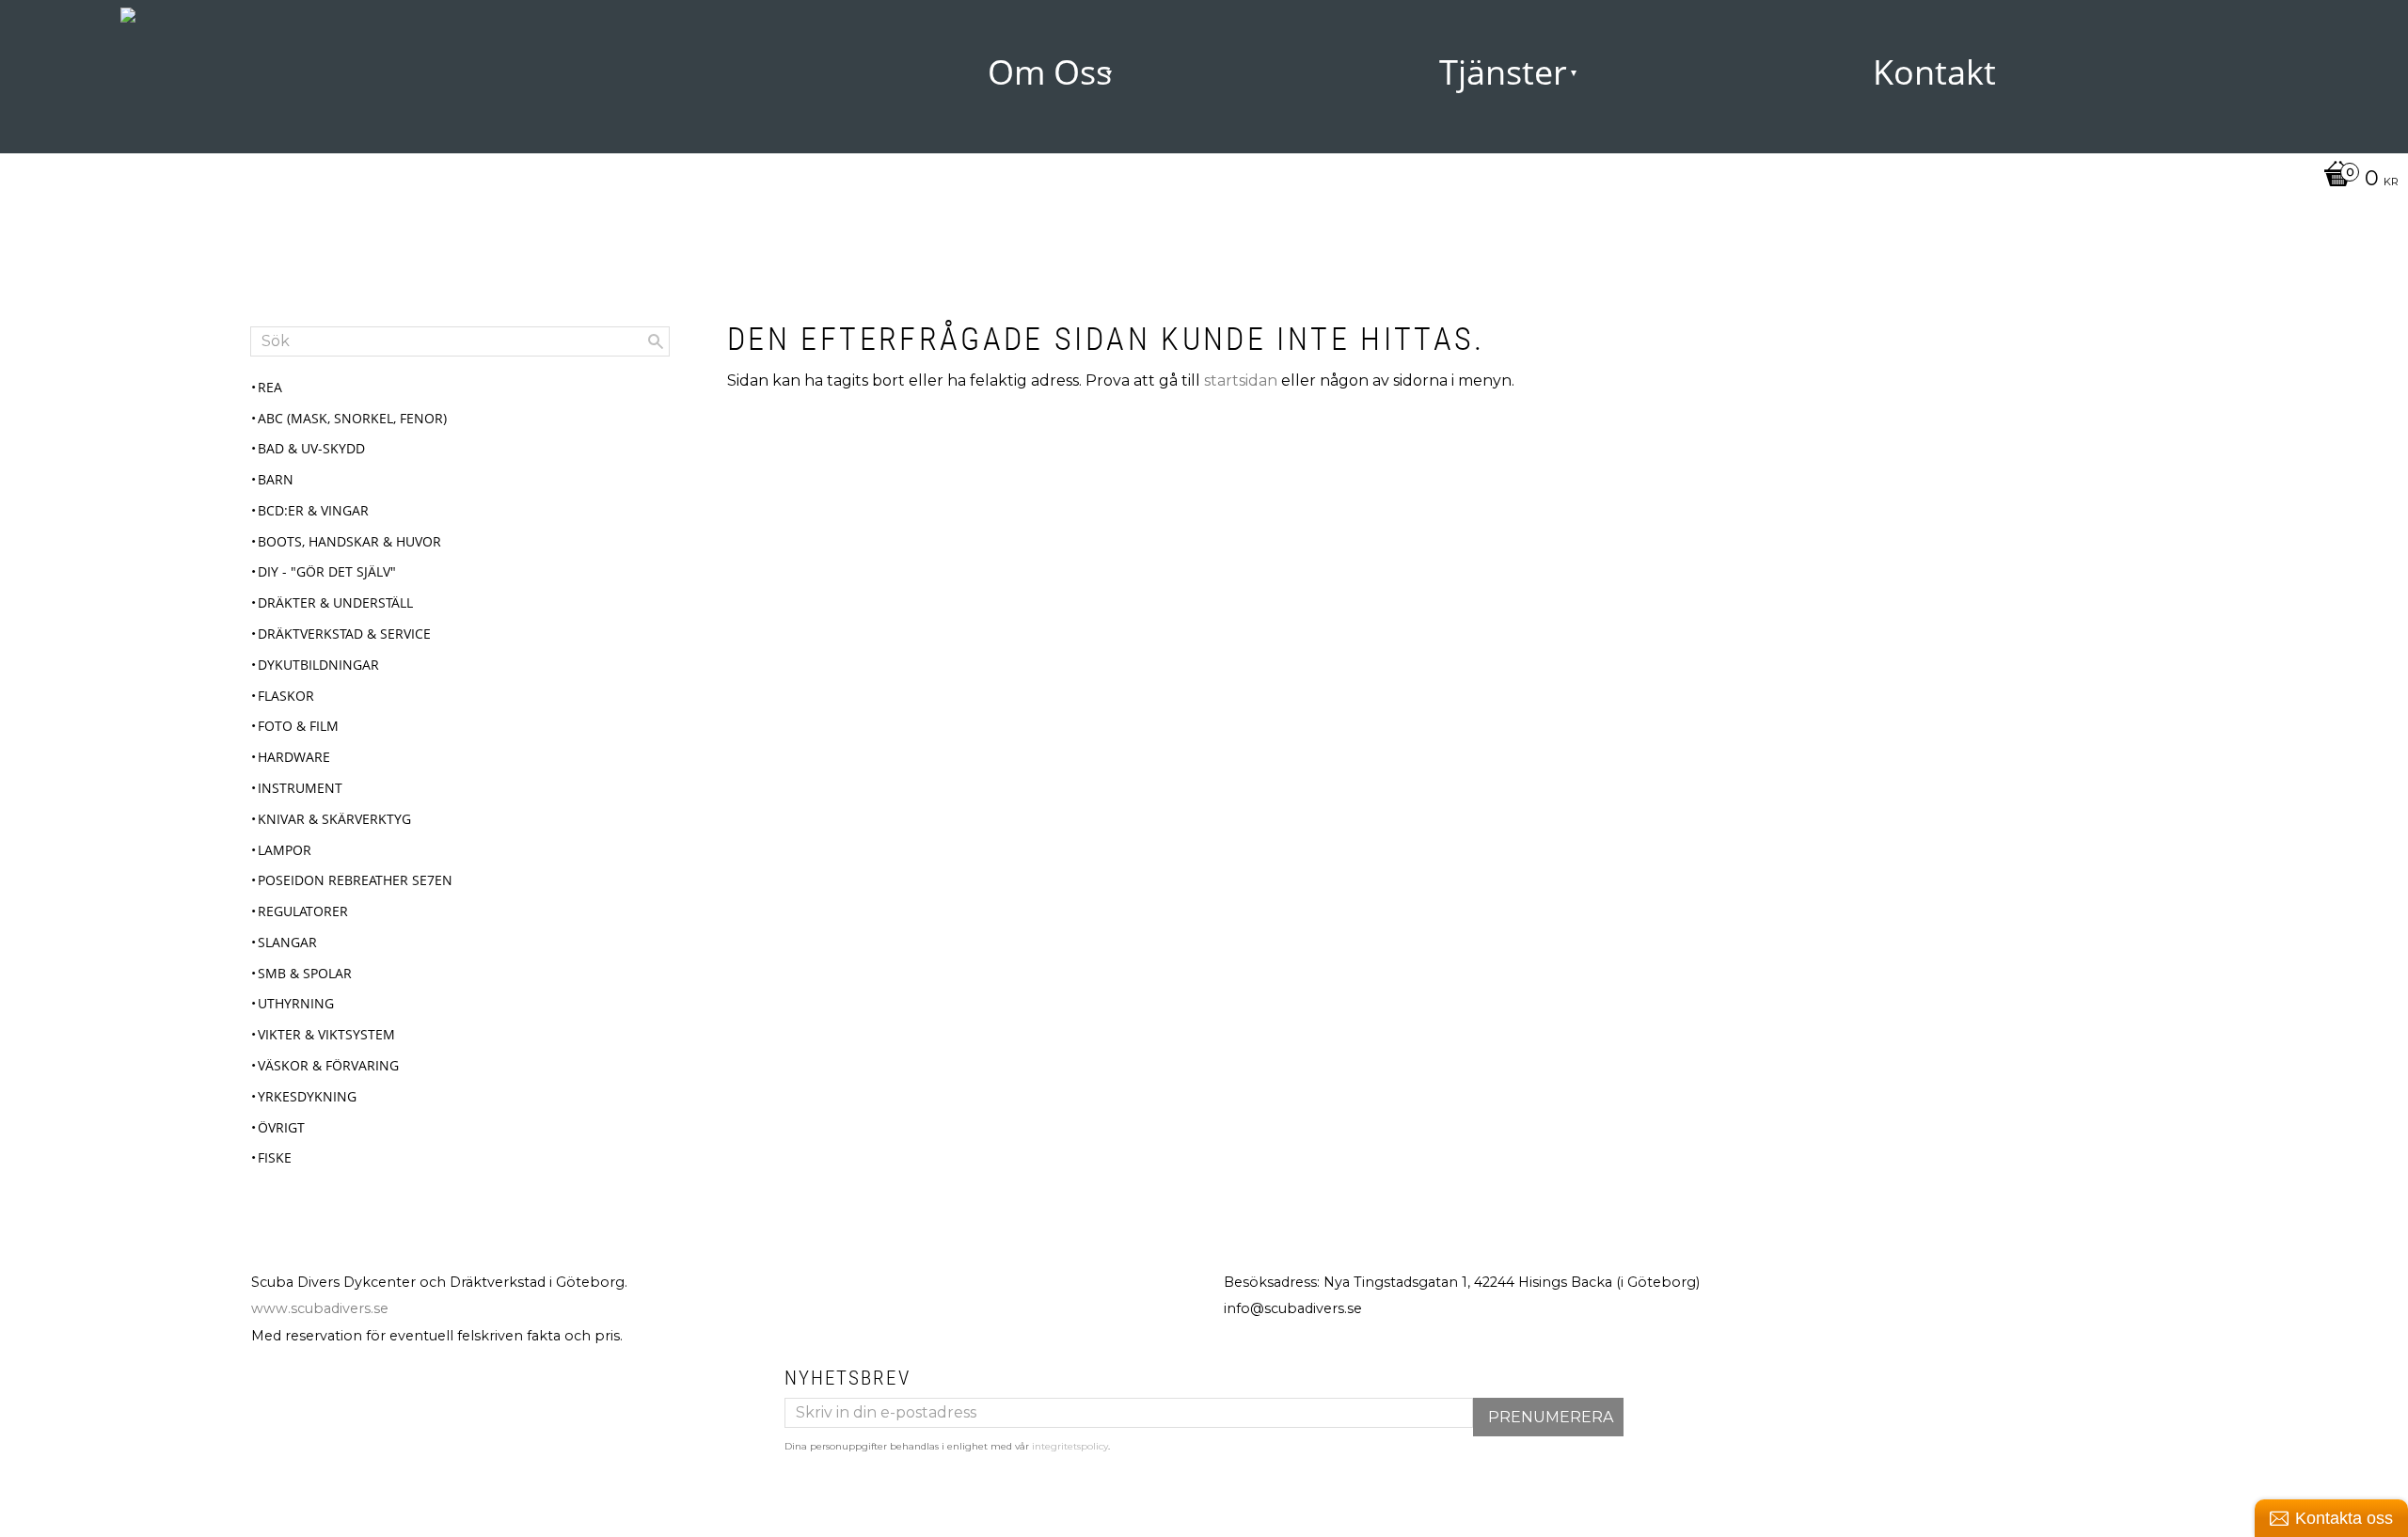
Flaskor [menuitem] (286, 696)
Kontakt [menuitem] (1934, 72)
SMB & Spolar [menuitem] (305, 973)
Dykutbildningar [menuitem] (318, 665)
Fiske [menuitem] (275, 1157)
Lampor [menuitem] (285, 850)
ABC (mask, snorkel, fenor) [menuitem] (352, 418)
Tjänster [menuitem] (1503, 72)
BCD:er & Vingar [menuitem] (313, 510)
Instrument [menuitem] (300, 788)
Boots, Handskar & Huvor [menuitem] (349, 541)
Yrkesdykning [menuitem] (307, 1096)
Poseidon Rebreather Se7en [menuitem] (355, 880)
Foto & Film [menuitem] (298, 726)
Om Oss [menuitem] (1050, 72)
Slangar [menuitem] (287, 942)
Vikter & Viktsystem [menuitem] (326, 1034)
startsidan (1241, 380)
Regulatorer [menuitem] (303, 911)
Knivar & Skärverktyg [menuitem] (334, 819)
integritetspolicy (1070, 1446)
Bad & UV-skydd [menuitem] (311, 448)
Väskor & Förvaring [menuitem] (328, 1065)
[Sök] (656, 341)
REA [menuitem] (270, 387)
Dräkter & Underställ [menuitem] (335, 602)
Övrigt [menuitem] (281, 1127)
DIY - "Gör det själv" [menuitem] (327, 571)
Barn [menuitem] (276, 479)
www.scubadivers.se (320, 1308)
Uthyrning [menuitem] (296, 1003)
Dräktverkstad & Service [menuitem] (344, 634)
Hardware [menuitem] (294, 757)
